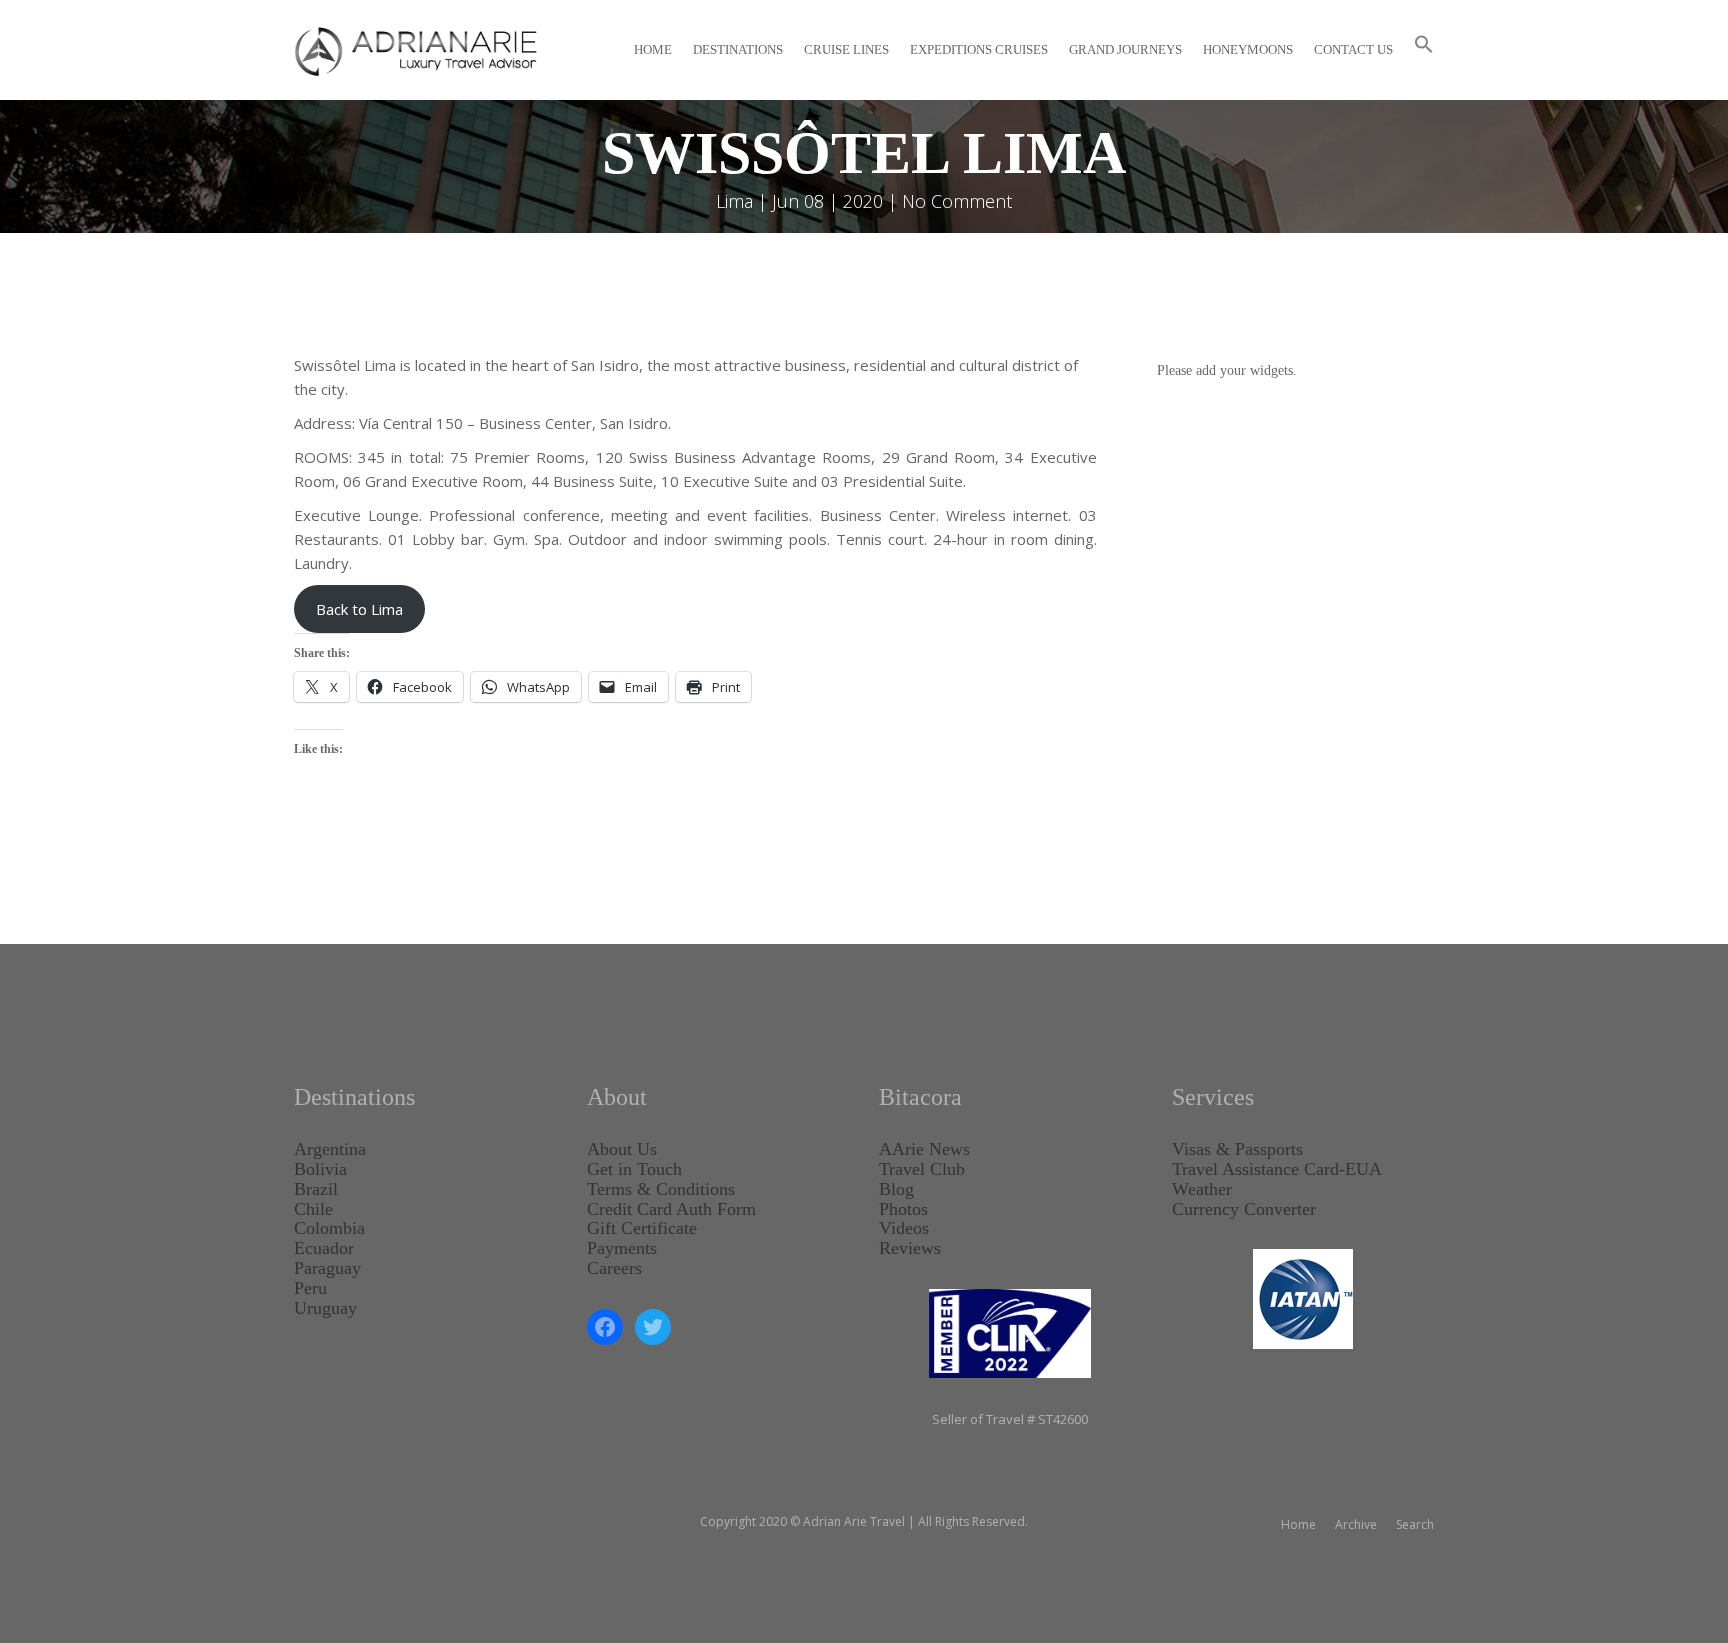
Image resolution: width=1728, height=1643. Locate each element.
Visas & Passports (1237, 1149)
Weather (1202, 1189)
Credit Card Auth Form (671, 1209)
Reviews (910, 1248)
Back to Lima (359, 609)
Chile (313, 1209)
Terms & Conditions (661, 1189)
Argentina (330, 1149)
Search (1415, 1524)
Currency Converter (1244, 1209)
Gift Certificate (642, 1228)
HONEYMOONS (1248, 49)
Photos (903, 1209)
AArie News (924, 1149)
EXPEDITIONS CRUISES (979, 49)
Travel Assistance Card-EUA (1277, 1169)
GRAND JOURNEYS (1125, 49)
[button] (1424, 49)
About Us (622, 1149)
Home (653, 49)
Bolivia (320, 1169)
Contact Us (1353, 49)
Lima (734, 201)
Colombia (329, 1228)
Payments (622, 1248)
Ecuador (324, 1248)
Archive (1356, 1524)
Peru (310, 1288)
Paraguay (327, 1268)
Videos (904, 1228)
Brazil (316, 1189)
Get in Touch (634, 1169)
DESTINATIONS (738, 49)
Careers (614, 1268)
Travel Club (922, 1169)
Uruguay (325, 1308)
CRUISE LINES (846, 49)
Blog (896, 1189)
